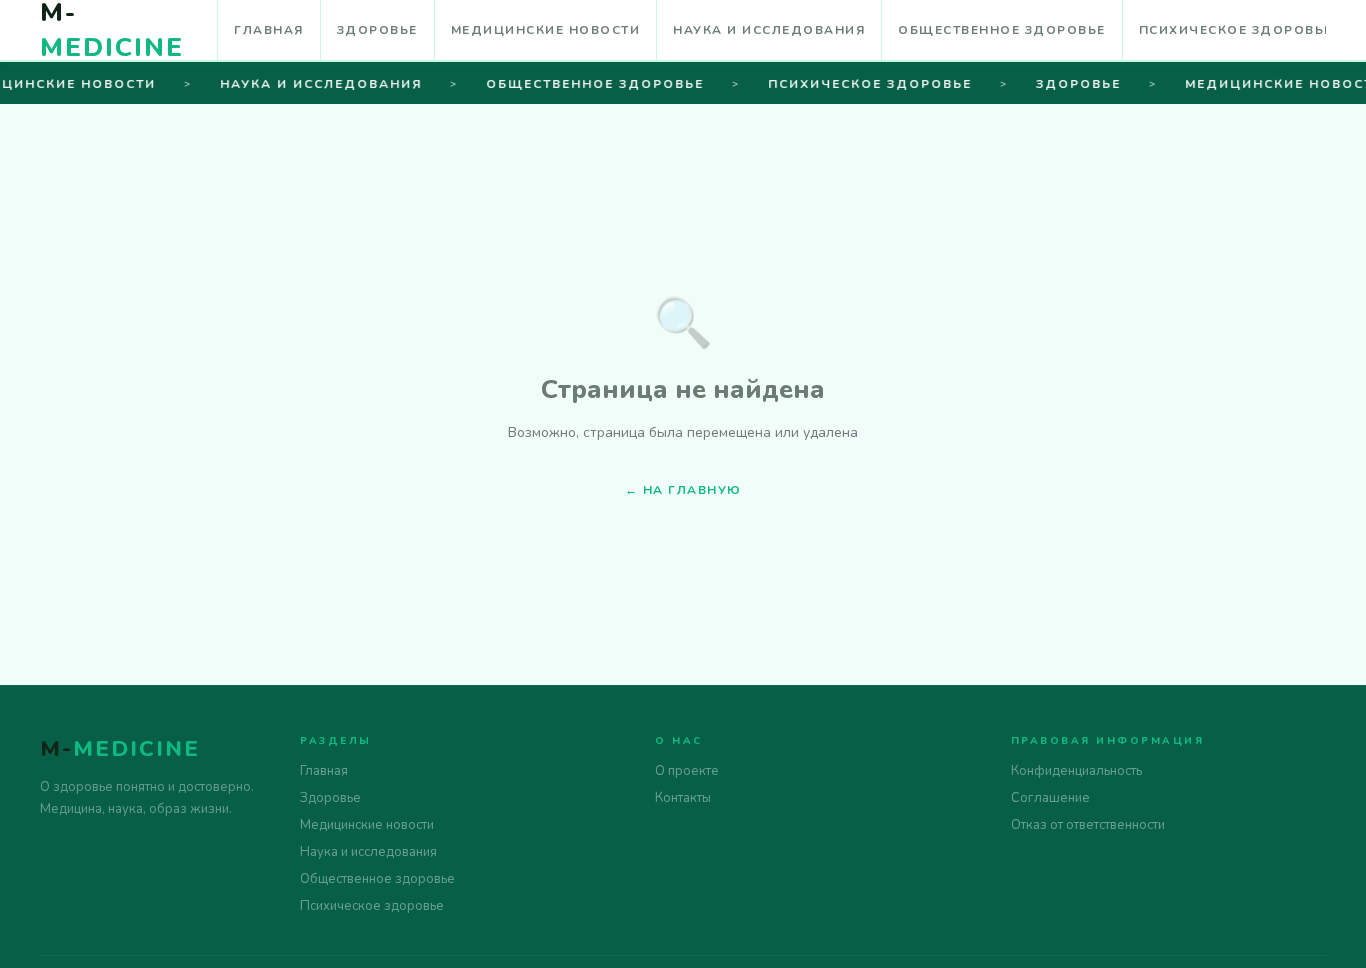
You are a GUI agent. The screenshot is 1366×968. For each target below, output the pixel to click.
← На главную (683, 490)
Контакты (683, 798)
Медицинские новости (546, 30)
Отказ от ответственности (1088, 825)
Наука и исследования (769, 30)
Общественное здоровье (1002, 30)
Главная (269, 30)
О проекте (687, 771)
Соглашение (1050, 798)
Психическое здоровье (1236, 30)
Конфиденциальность (1076, 771)
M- (120, 749)
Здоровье (377, 30)
